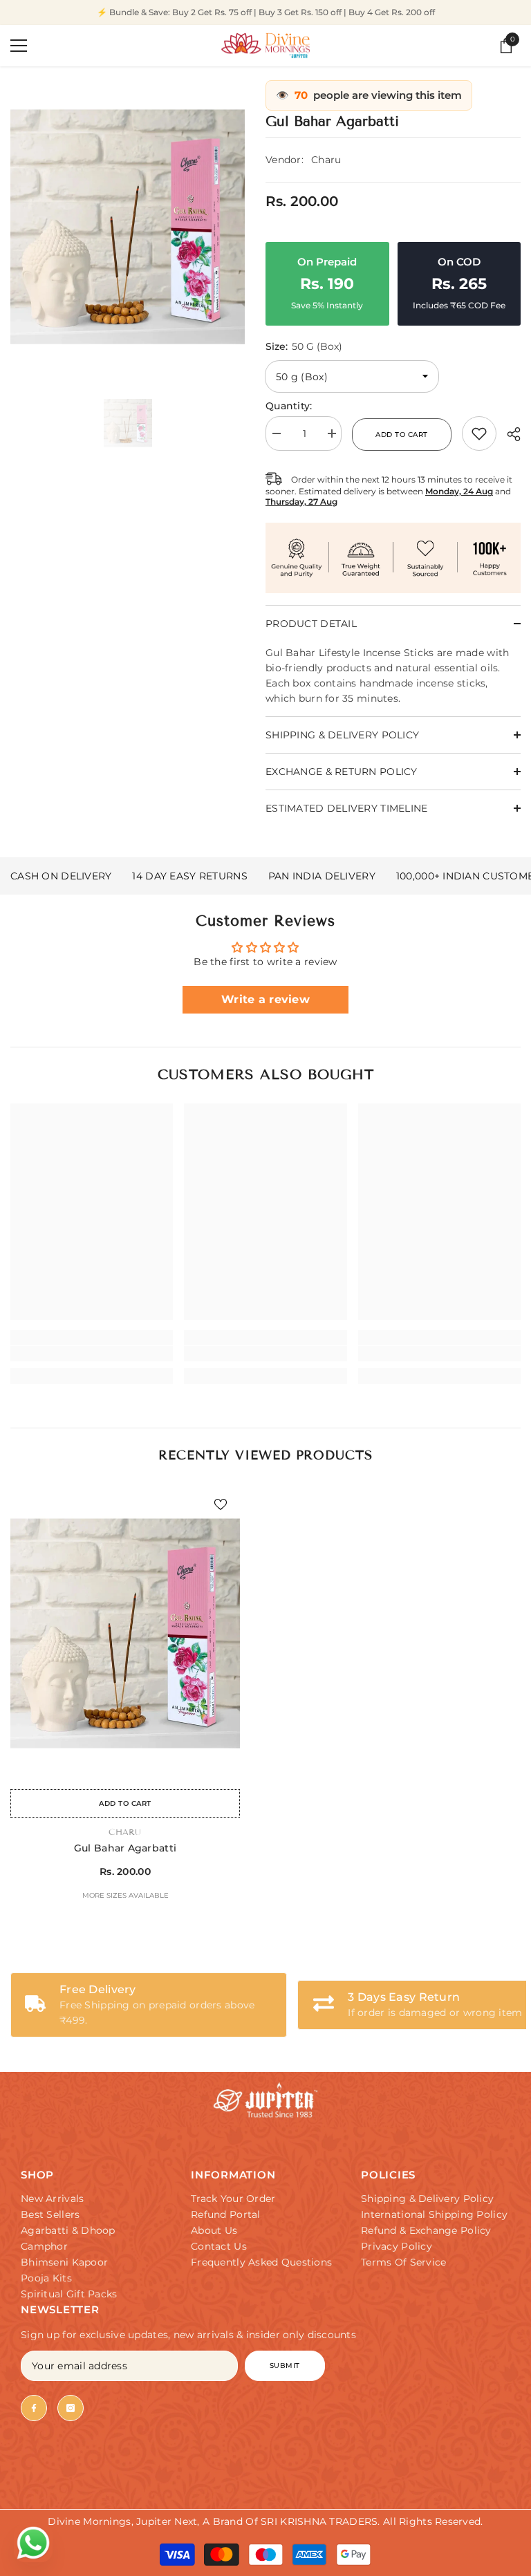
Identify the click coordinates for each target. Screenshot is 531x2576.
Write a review (265, 999)
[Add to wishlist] (221, 1504)
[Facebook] (34, 2408)
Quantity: (289, 406)
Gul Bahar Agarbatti (125, 1848)
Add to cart (403, 435)
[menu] (19, 46)
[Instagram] (71, 2408)
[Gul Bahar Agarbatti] (125, 1634)
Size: (304, 346)
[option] (128, 227)
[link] (479, 433)
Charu (326, 160)
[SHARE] (509, 434)
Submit (285, 2365)
